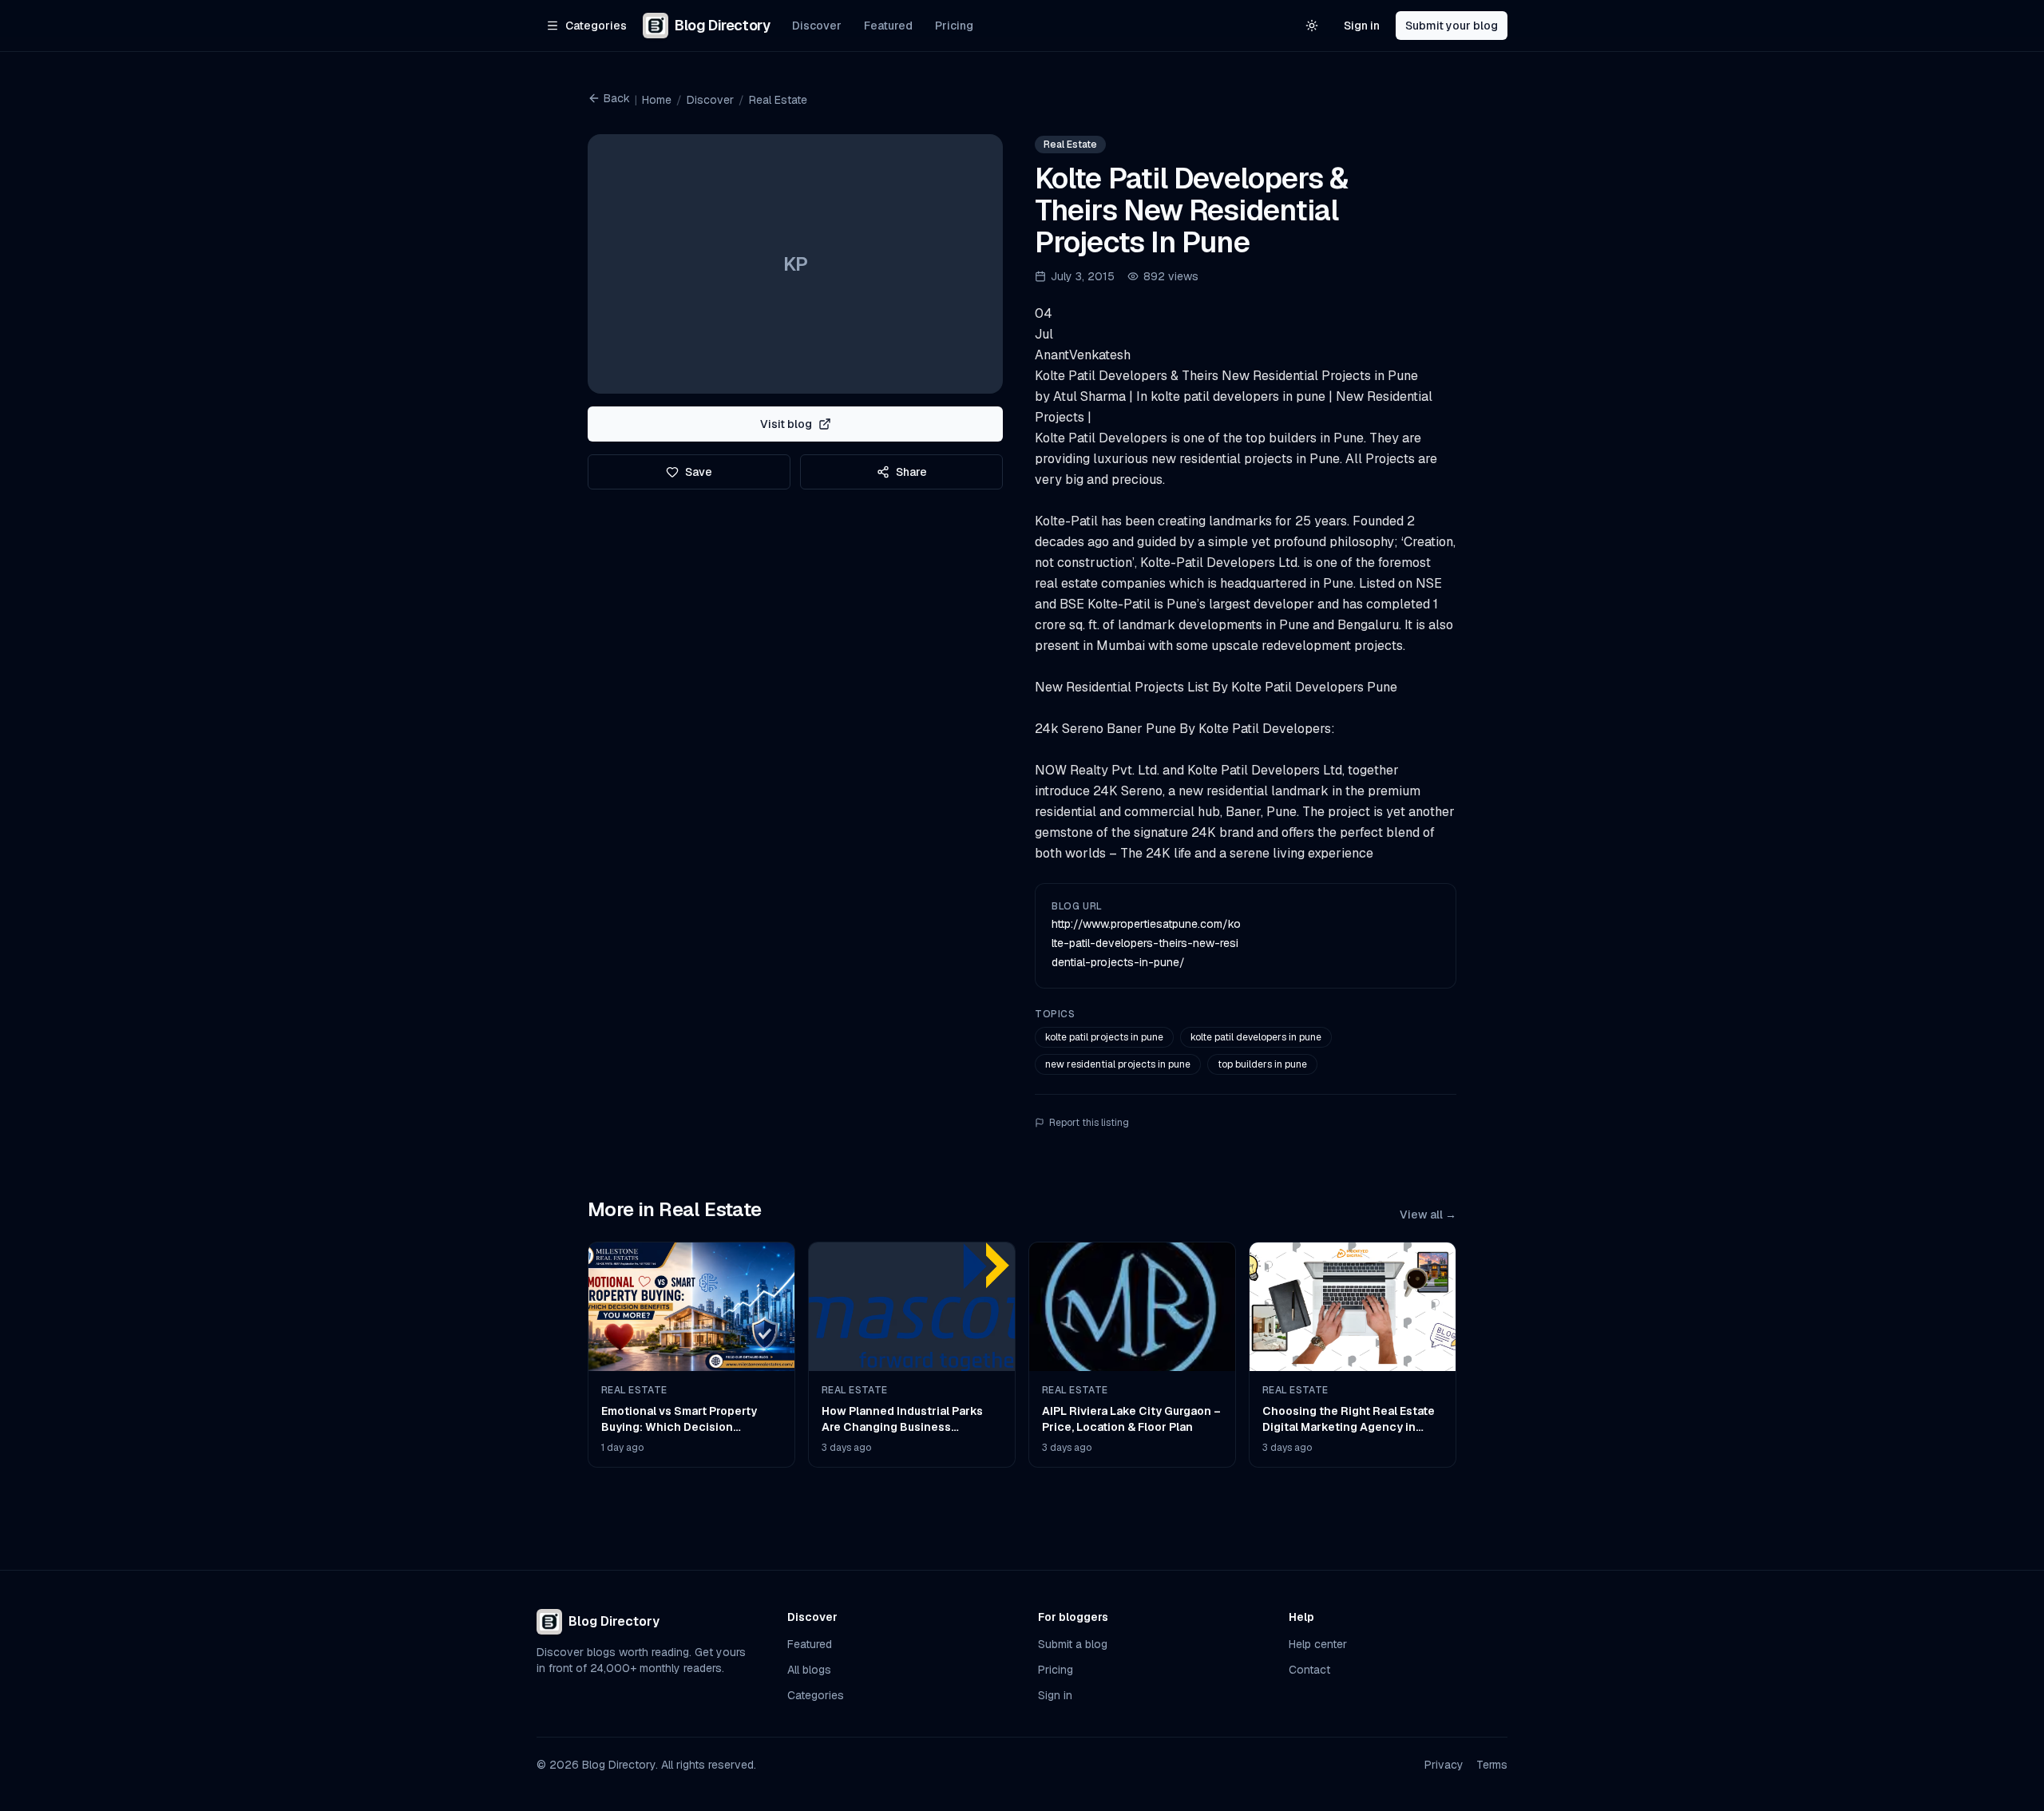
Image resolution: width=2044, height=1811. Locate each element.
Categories (816, 1695)
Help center (1318, 1644)
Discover (817, 26)
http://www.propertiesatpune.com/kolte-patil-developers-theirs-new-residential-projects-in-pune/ (1146, 943)
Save (699, 472)
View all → (1428, 1215)
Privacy (1444, 1765)
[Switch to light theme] (1312, 26)
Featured (888, 26)
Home (657, 100)
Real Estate (778, 100)
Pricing (954, 26)
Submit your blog (1452, 26)
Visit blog (786, 424)
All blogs (809, 1670)
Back (617, 98)
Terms (1492, 1765)
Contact (1309, 1670)
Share (911, 472)
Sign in (1362, 26)
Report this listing (1089, 1123)
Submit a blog (1073, 1644)
